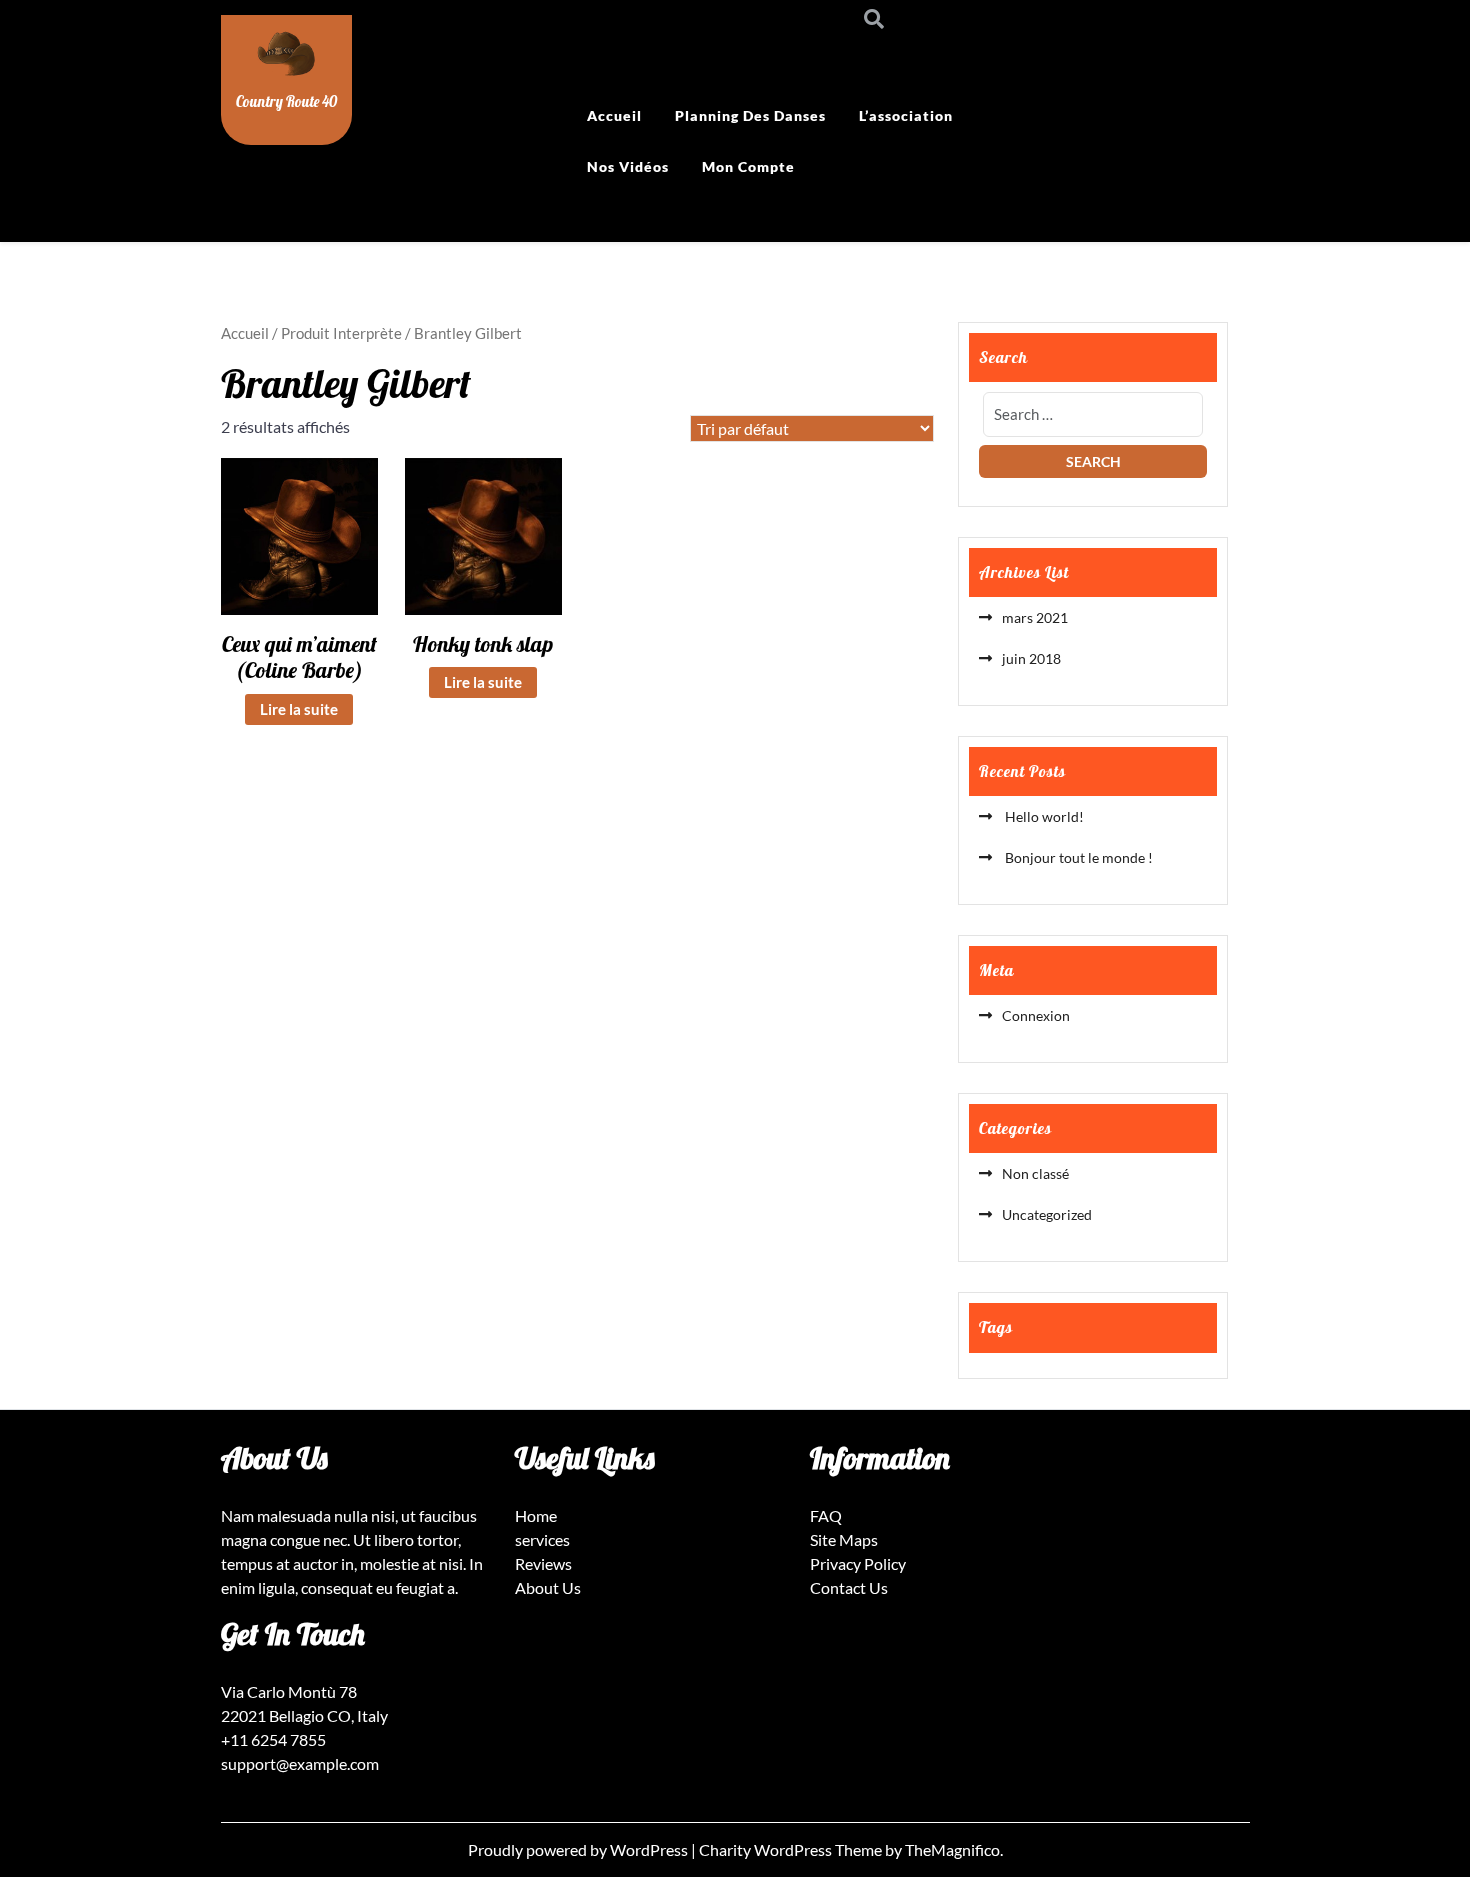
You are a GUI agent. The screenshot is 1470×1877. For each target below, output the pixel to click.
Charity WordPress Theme (792, 1849)
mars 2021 (1035, 617)
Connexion (1036, 1015)
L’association (906, 115)
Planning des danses (750, 115)
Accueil (614, 115)
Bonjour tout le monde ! (1077, 857)
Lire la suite (299, 709)
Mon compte (748, 166)
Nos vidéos (628, 166)
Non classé (1035, 1173)
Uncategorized (1047, 1214)
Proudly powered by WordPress (579, 1849)
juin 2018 (1031, 658)
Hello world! (1043, 816)
